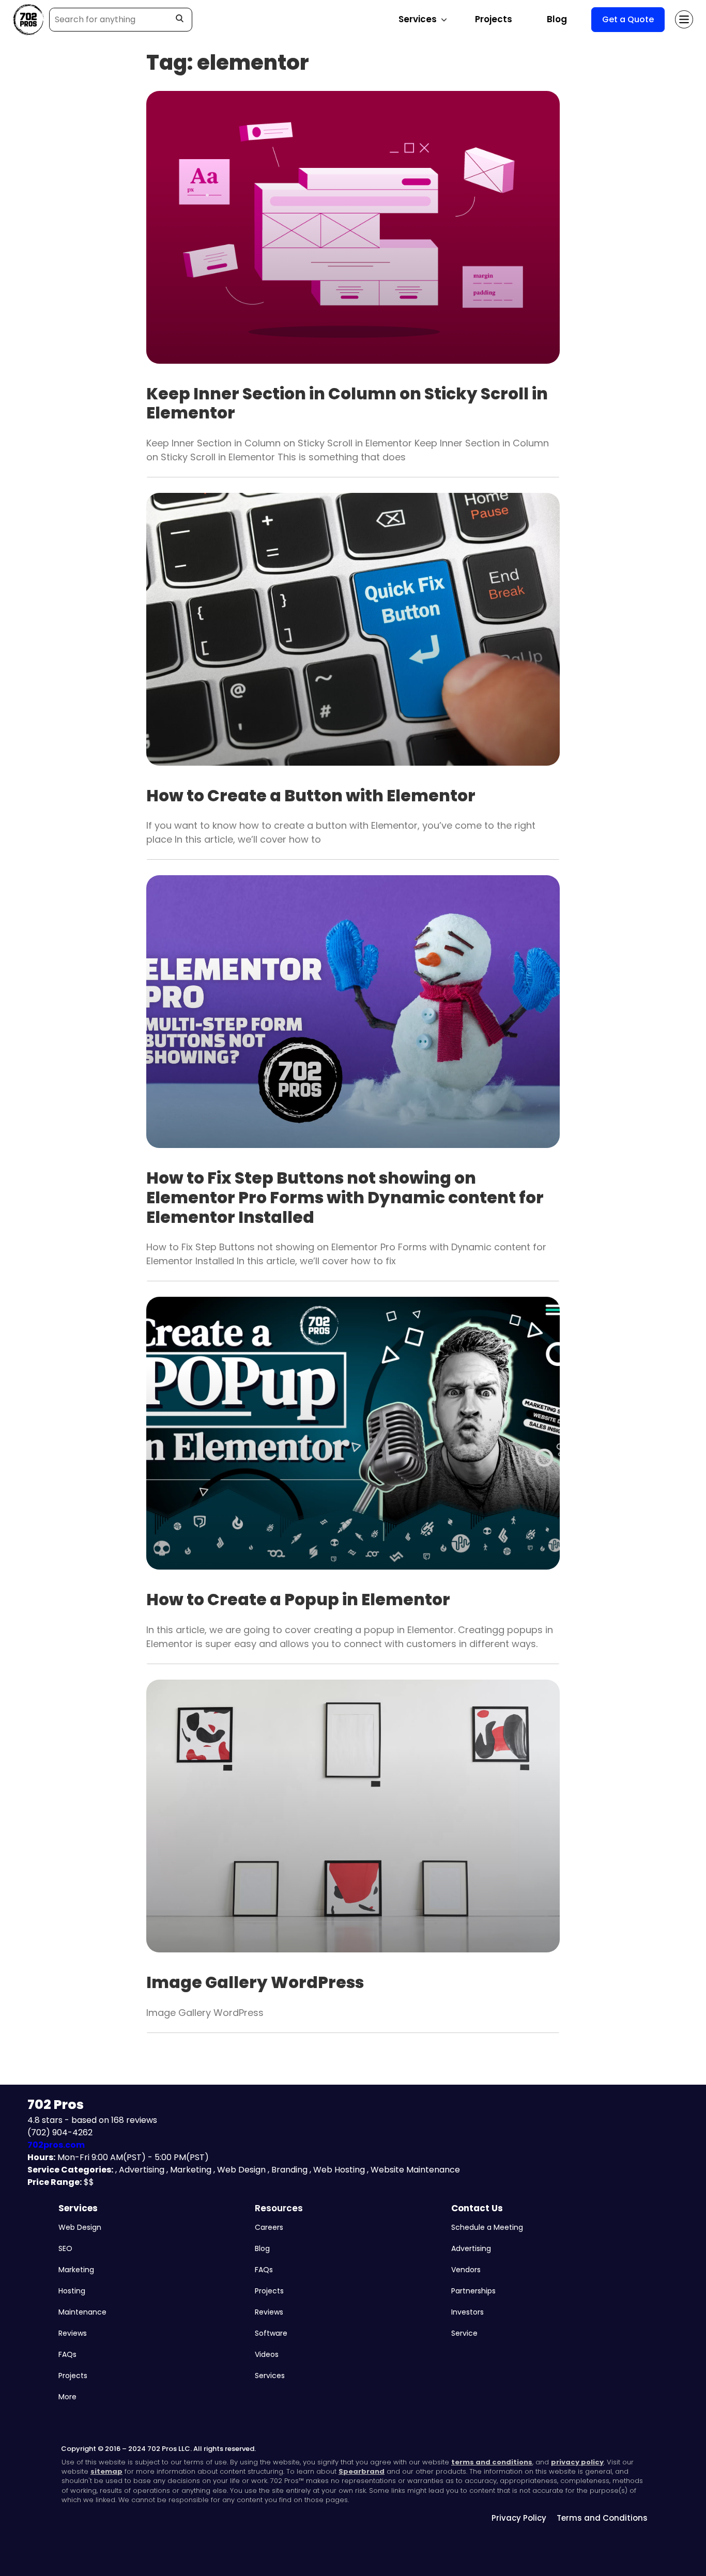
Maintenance (82, 2312)
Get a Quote (628, 19)
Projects (494, 19)
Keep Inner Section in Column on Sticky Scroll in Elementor (347, 404)
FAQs (67, 2354)
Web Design (80, 2227)
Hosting (72, 2291)
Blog (557, 19)
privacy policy (577, 2462)
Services (78, 2208)
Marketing (76, 2270)
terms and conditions (492, 2462)
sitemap (106, 2471)
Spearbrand (362, 2471)
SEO (65, 2248)
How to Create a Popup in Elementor (298, 1600)
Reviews (73, 2333)
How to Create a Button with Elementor (311, 796)
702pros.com (56, 2145)
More (67, 2397)
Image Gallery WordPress (255, 1982)
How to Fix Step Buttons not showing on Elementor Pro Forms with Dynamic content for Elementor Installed (345, 1197)
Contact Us (477, 2208)
